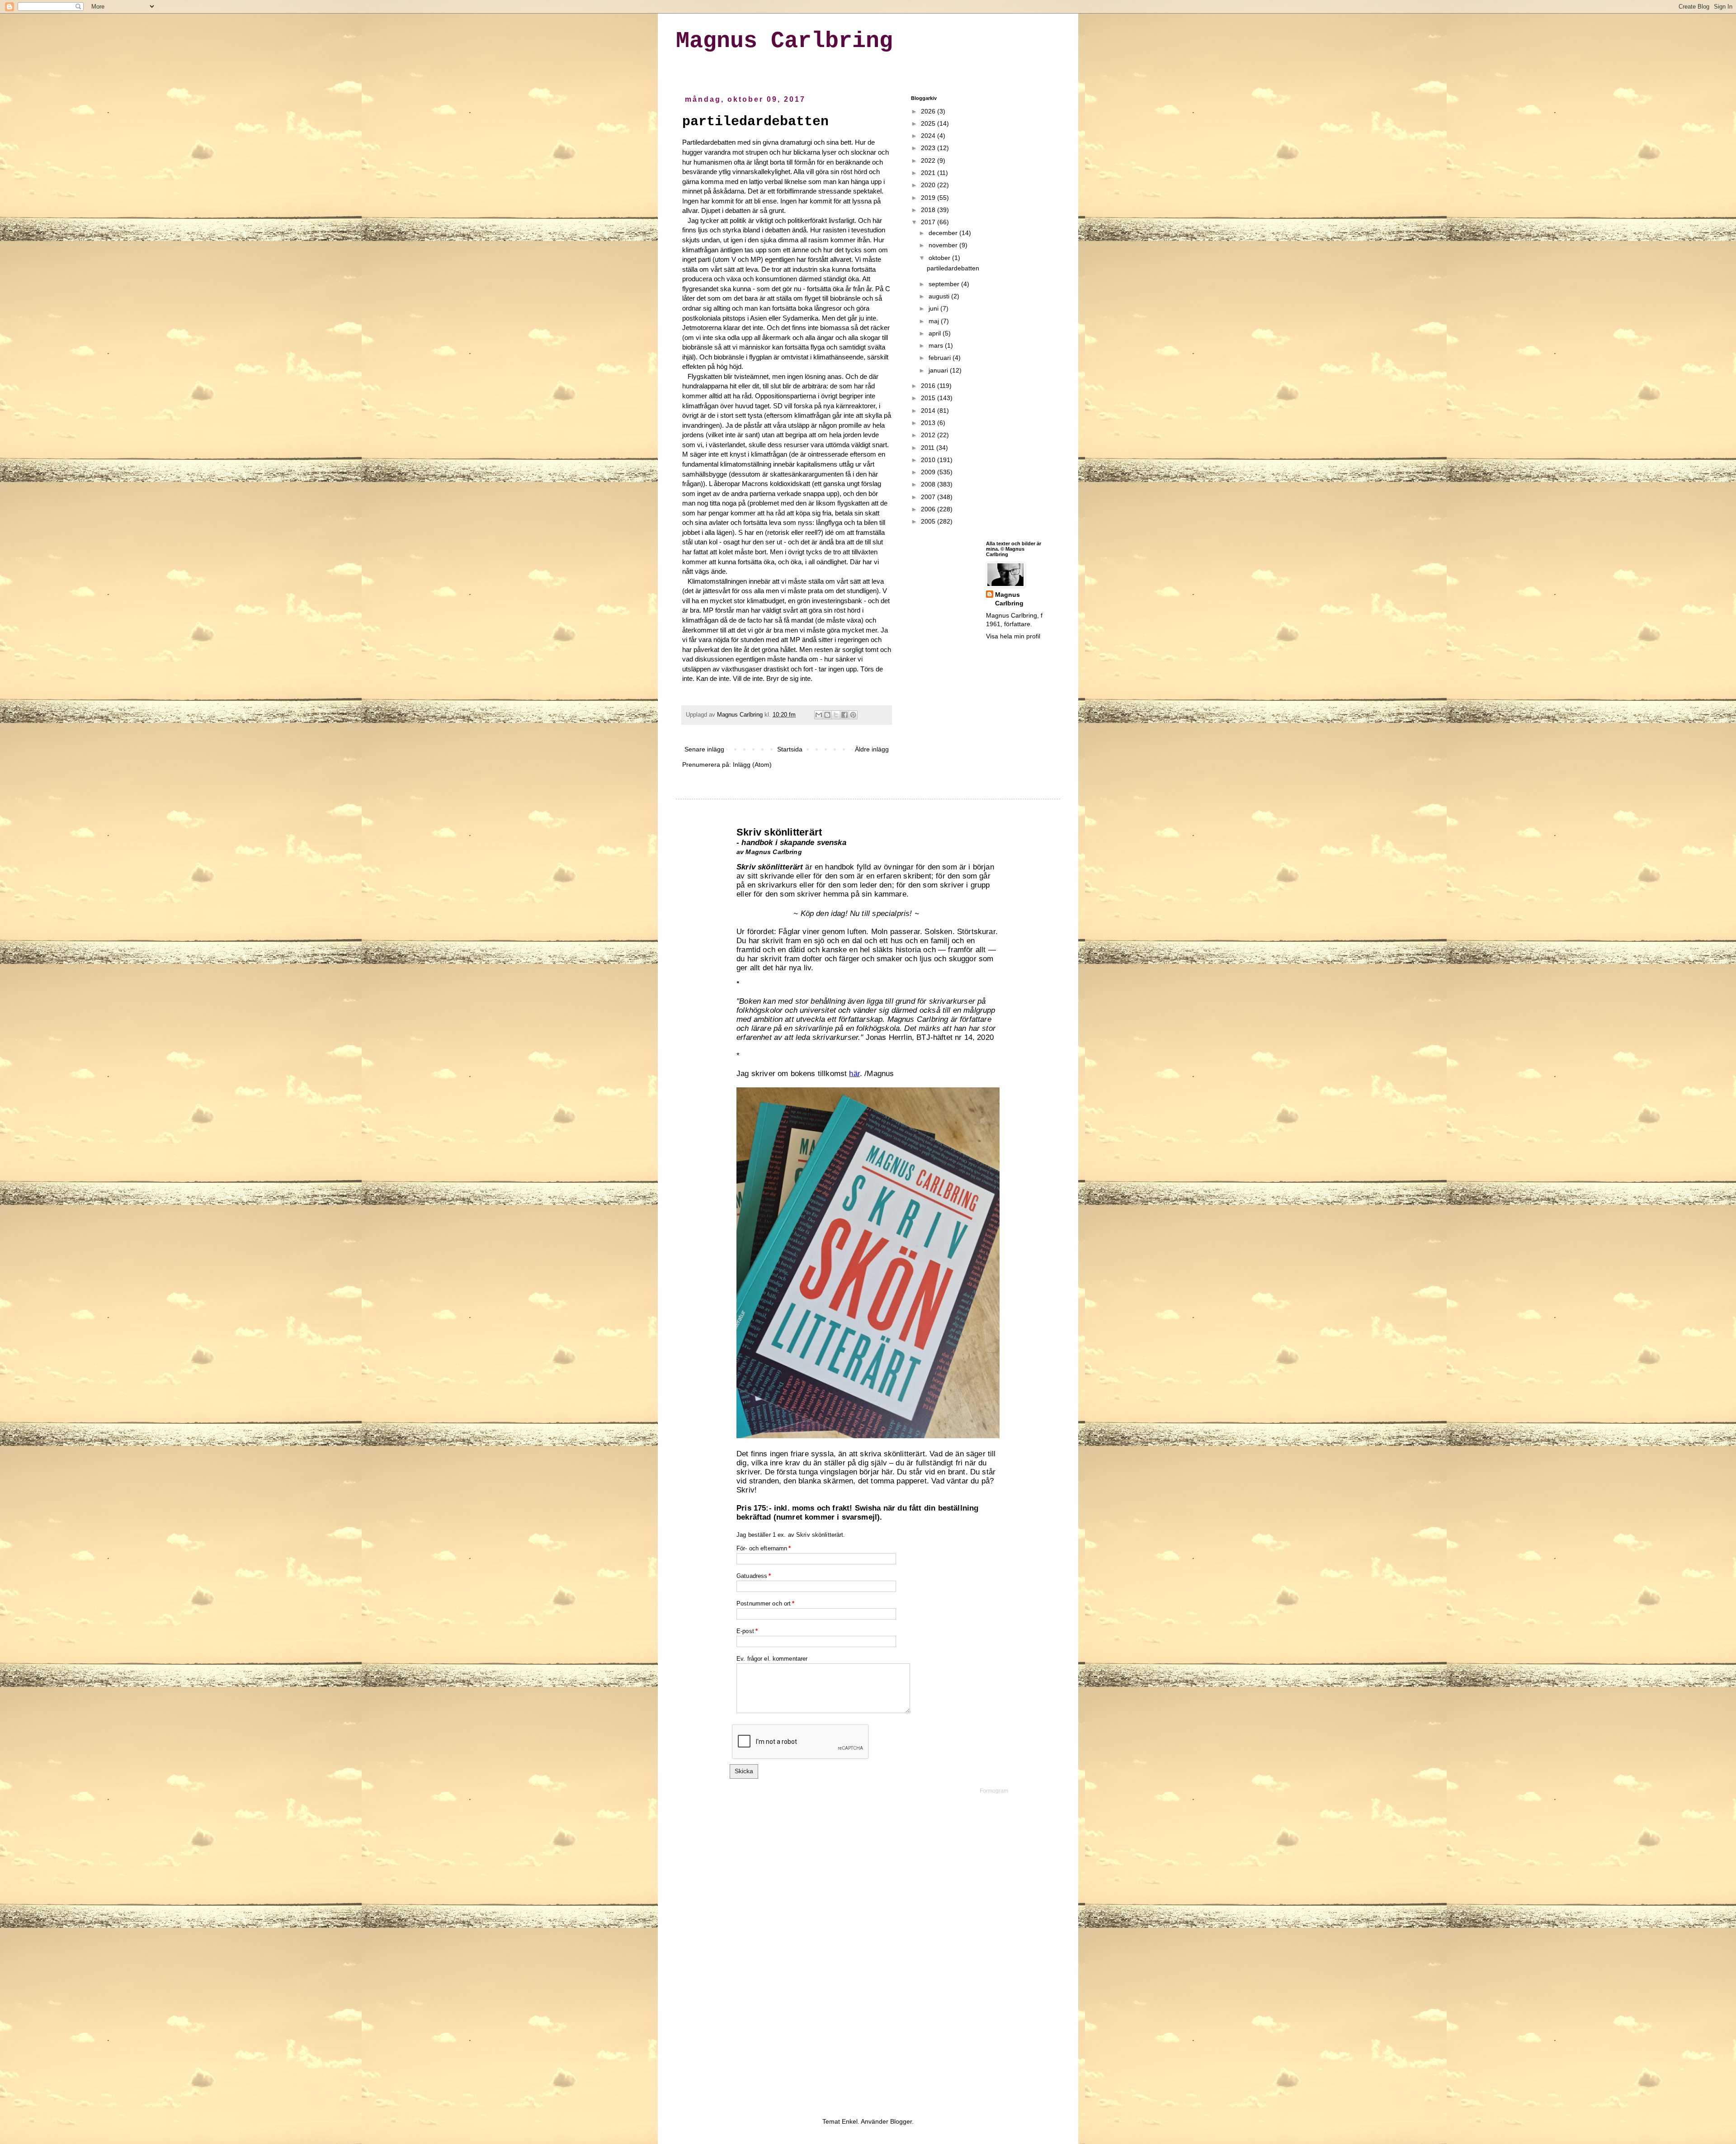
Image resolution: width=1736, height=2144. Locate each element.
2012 (929, 435)
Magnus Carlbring (784, 41)
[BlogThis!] (827, 715)
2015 (929, 398)
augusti (940, 296)
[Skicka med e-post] (819, 715)
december (944, 233)
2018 (929, 210)
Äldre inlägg (872, 749)
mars (937, 345)
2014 (929, 411)
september (945, 284)
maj (935, 321)
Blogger (901, 2121)
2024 (929, 136)
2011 (929, 448)
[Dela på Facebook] (844, 715)
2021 (929, 173)
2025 (929, 123)
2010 (929, 460)
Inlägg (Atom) (752, 765)
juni (934, 308)
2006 (929, 509)
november (944, 245)
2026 (929, 111)
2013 (929, 423)
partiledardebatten (755, 122)
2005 (929, 521)
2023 (929, 148)
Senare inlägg (704, 749)
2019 (929, 198)
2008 (929, 484)
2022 (929, 161)
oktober (940, 258)
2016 (929, 386)
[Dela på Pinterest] (853, 715)
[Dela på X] (836, 715)
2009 (929, 472)
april (936, 333)
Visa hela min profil (1013, 636)
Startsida (790, 749)
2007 (929, 497)
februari (941, 358)
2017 (929, 222)
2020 (929, 185)
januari (939, 370)
